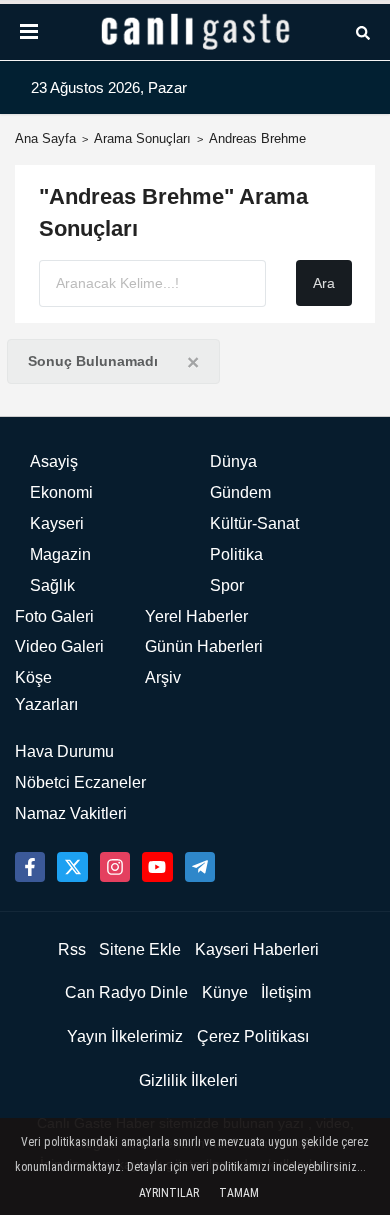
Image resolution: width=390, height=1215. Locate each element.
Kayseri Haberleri (257, 949)
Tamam (239, 1193)
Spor (227, 585)
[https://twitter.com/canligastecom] (72, 867)
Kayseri (57, 523)
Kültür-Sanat (254, 523)
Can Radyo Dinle (126, 992)
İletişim (286, 992)
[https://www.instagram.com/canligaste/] (115, 867)
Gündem (240, 492)
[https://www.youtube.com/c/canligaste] (157, 867)
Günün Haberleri (204, 646)
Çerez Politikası (253, 1036)
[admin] (200, 867)
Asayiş (54, 461)
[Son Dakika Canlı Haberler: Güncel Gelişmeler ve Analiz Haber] (195, 32)
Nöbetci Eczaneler (80, 782)
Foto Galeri (54, 616)
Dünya (233, 461)
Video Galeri (59, 646)
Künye (225, 992)
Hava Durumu (64, 751)
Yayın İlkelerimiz (125, 1036)
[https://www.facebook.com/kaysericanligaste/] (30, 867)
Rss (72, 949)
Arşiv (163, 677)
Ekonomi (61, 492)
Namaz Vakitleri (71, 813)
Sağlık (52, 585)
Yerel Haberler (196, 616)
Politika (236, 554)
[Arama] (363, 31)
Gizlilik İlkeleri (188, 1080)
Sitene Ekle (140, 949)
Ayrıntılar (169, 1193)
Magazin (60, 554)
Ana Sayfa (45, 138)
